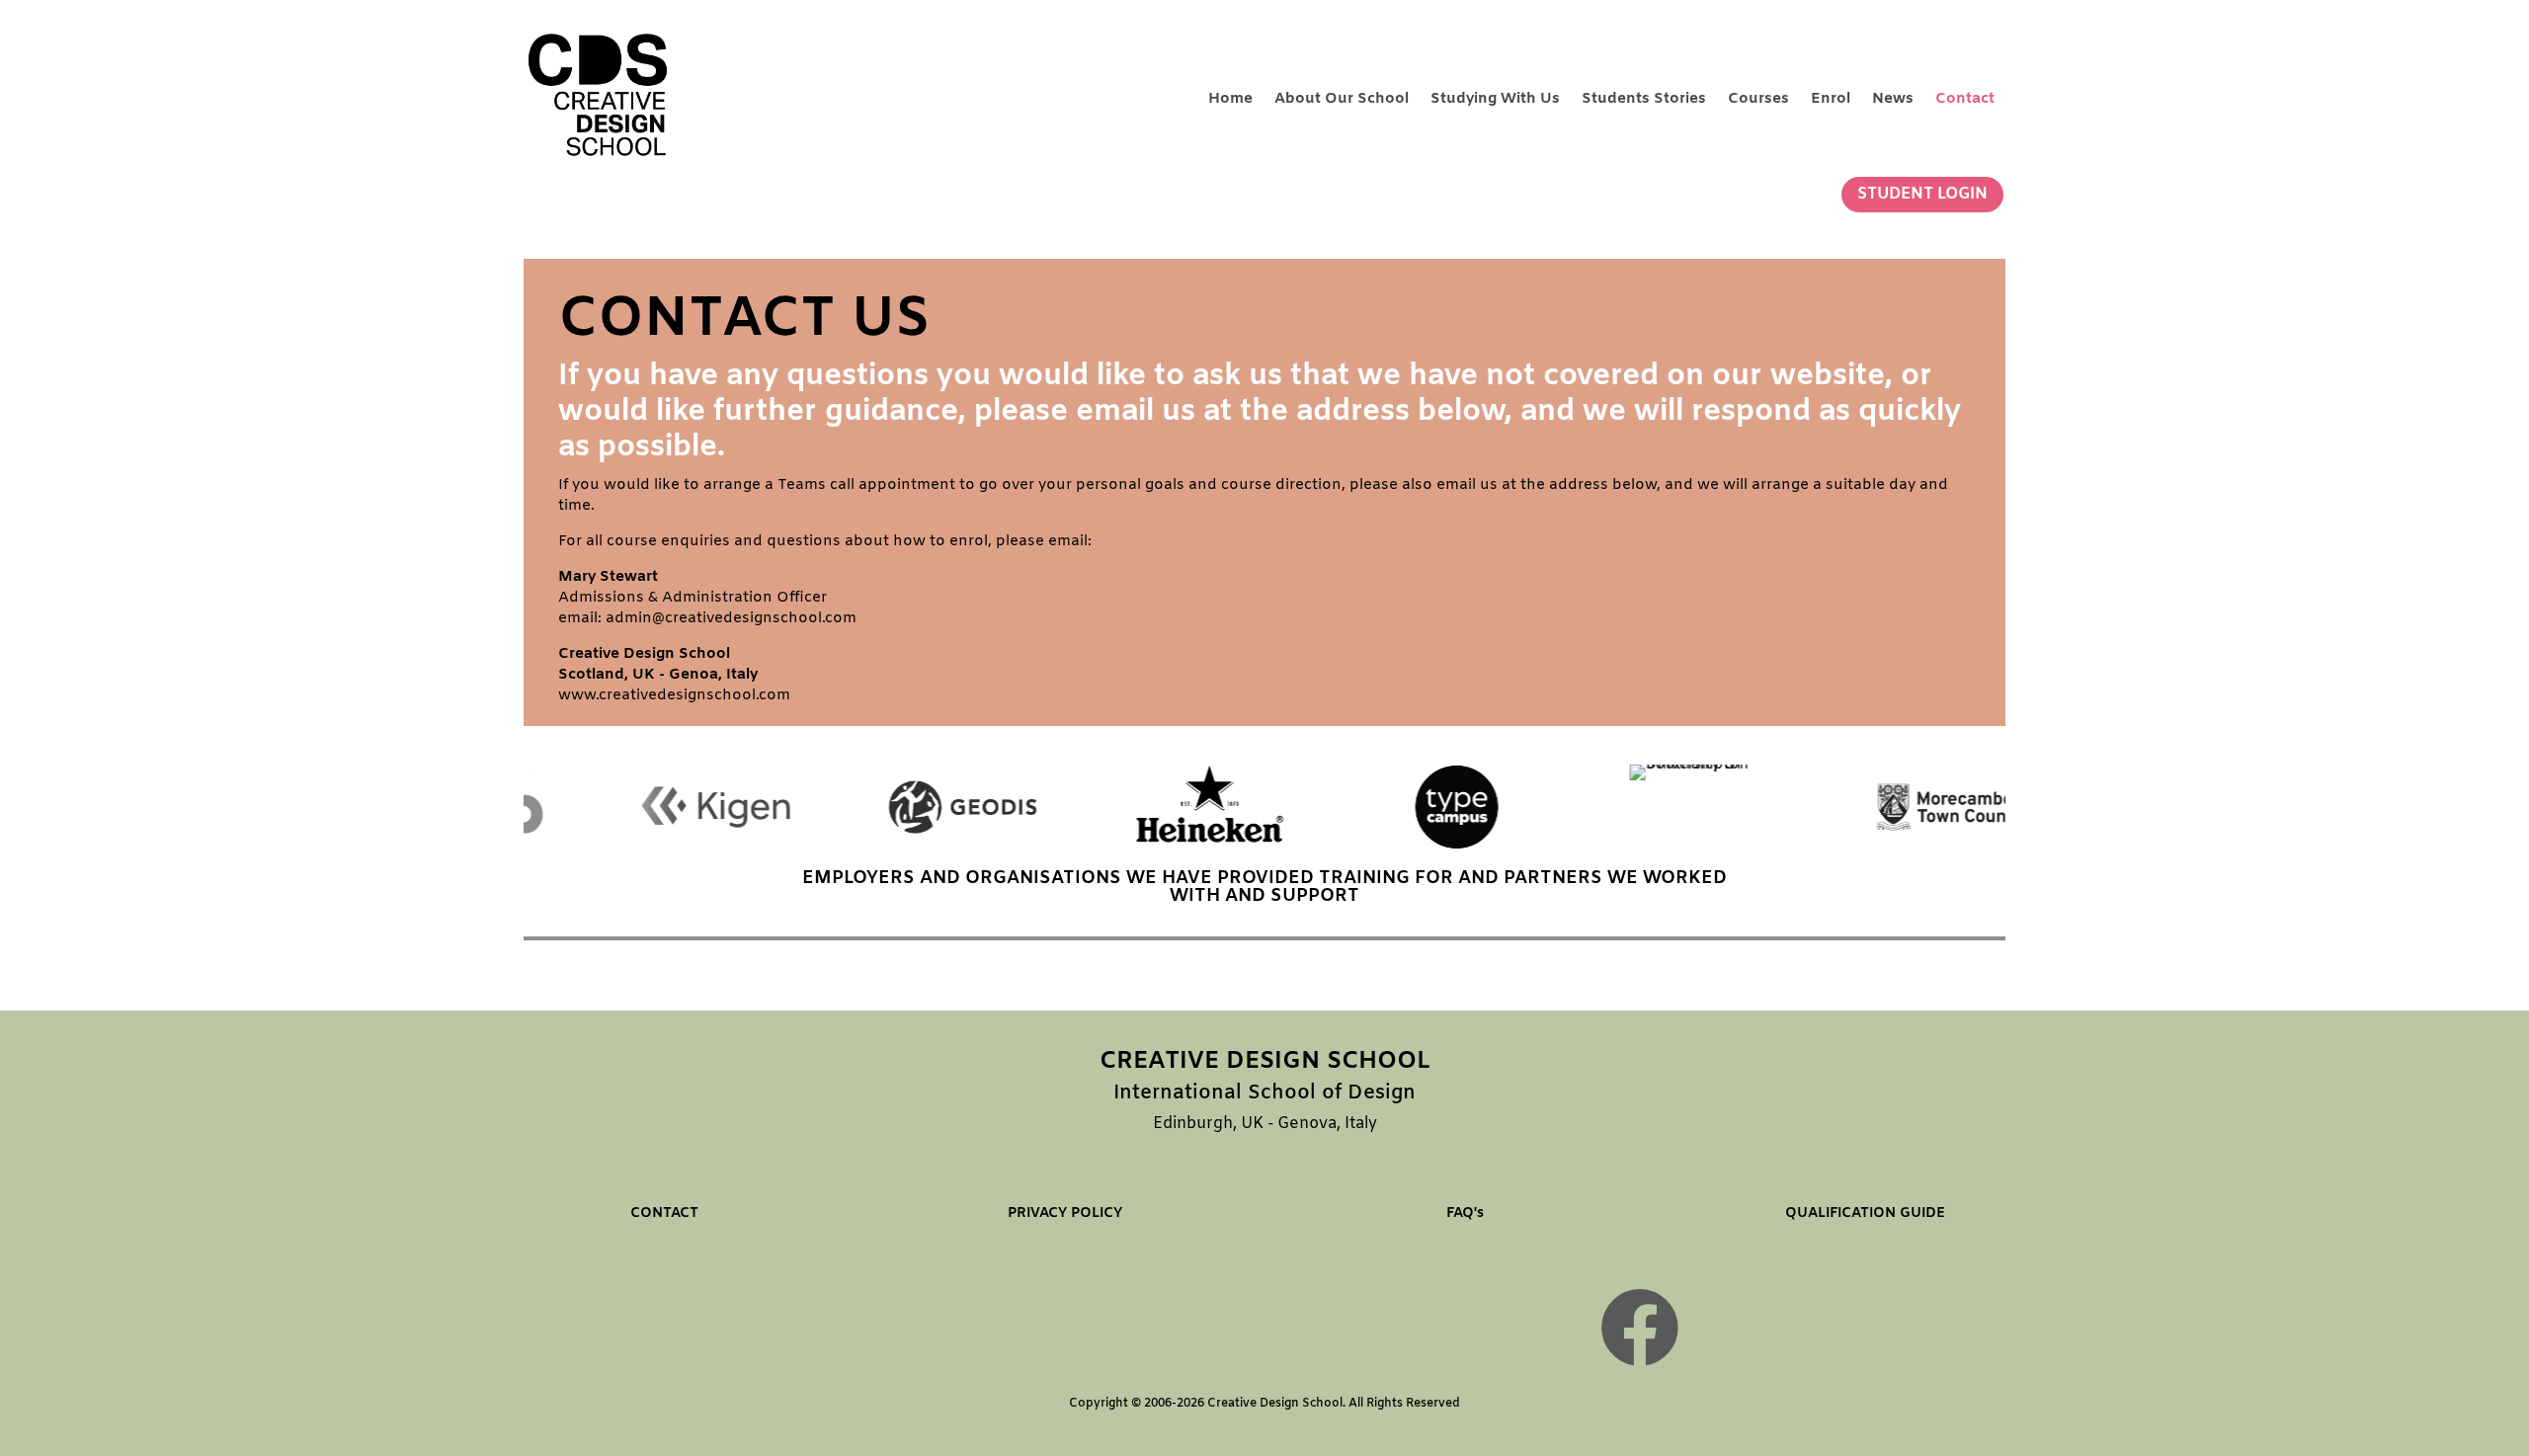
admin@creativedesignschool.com (731, 618)
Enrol (1831, 99)
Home (1230, 99)
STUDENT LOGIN (1922, 194)
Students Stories (1644, 99)
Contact (1965, 99)
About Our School (1342, 99)
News (1893, 99)
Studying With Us (1495, 99)
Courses (1758, 99)
